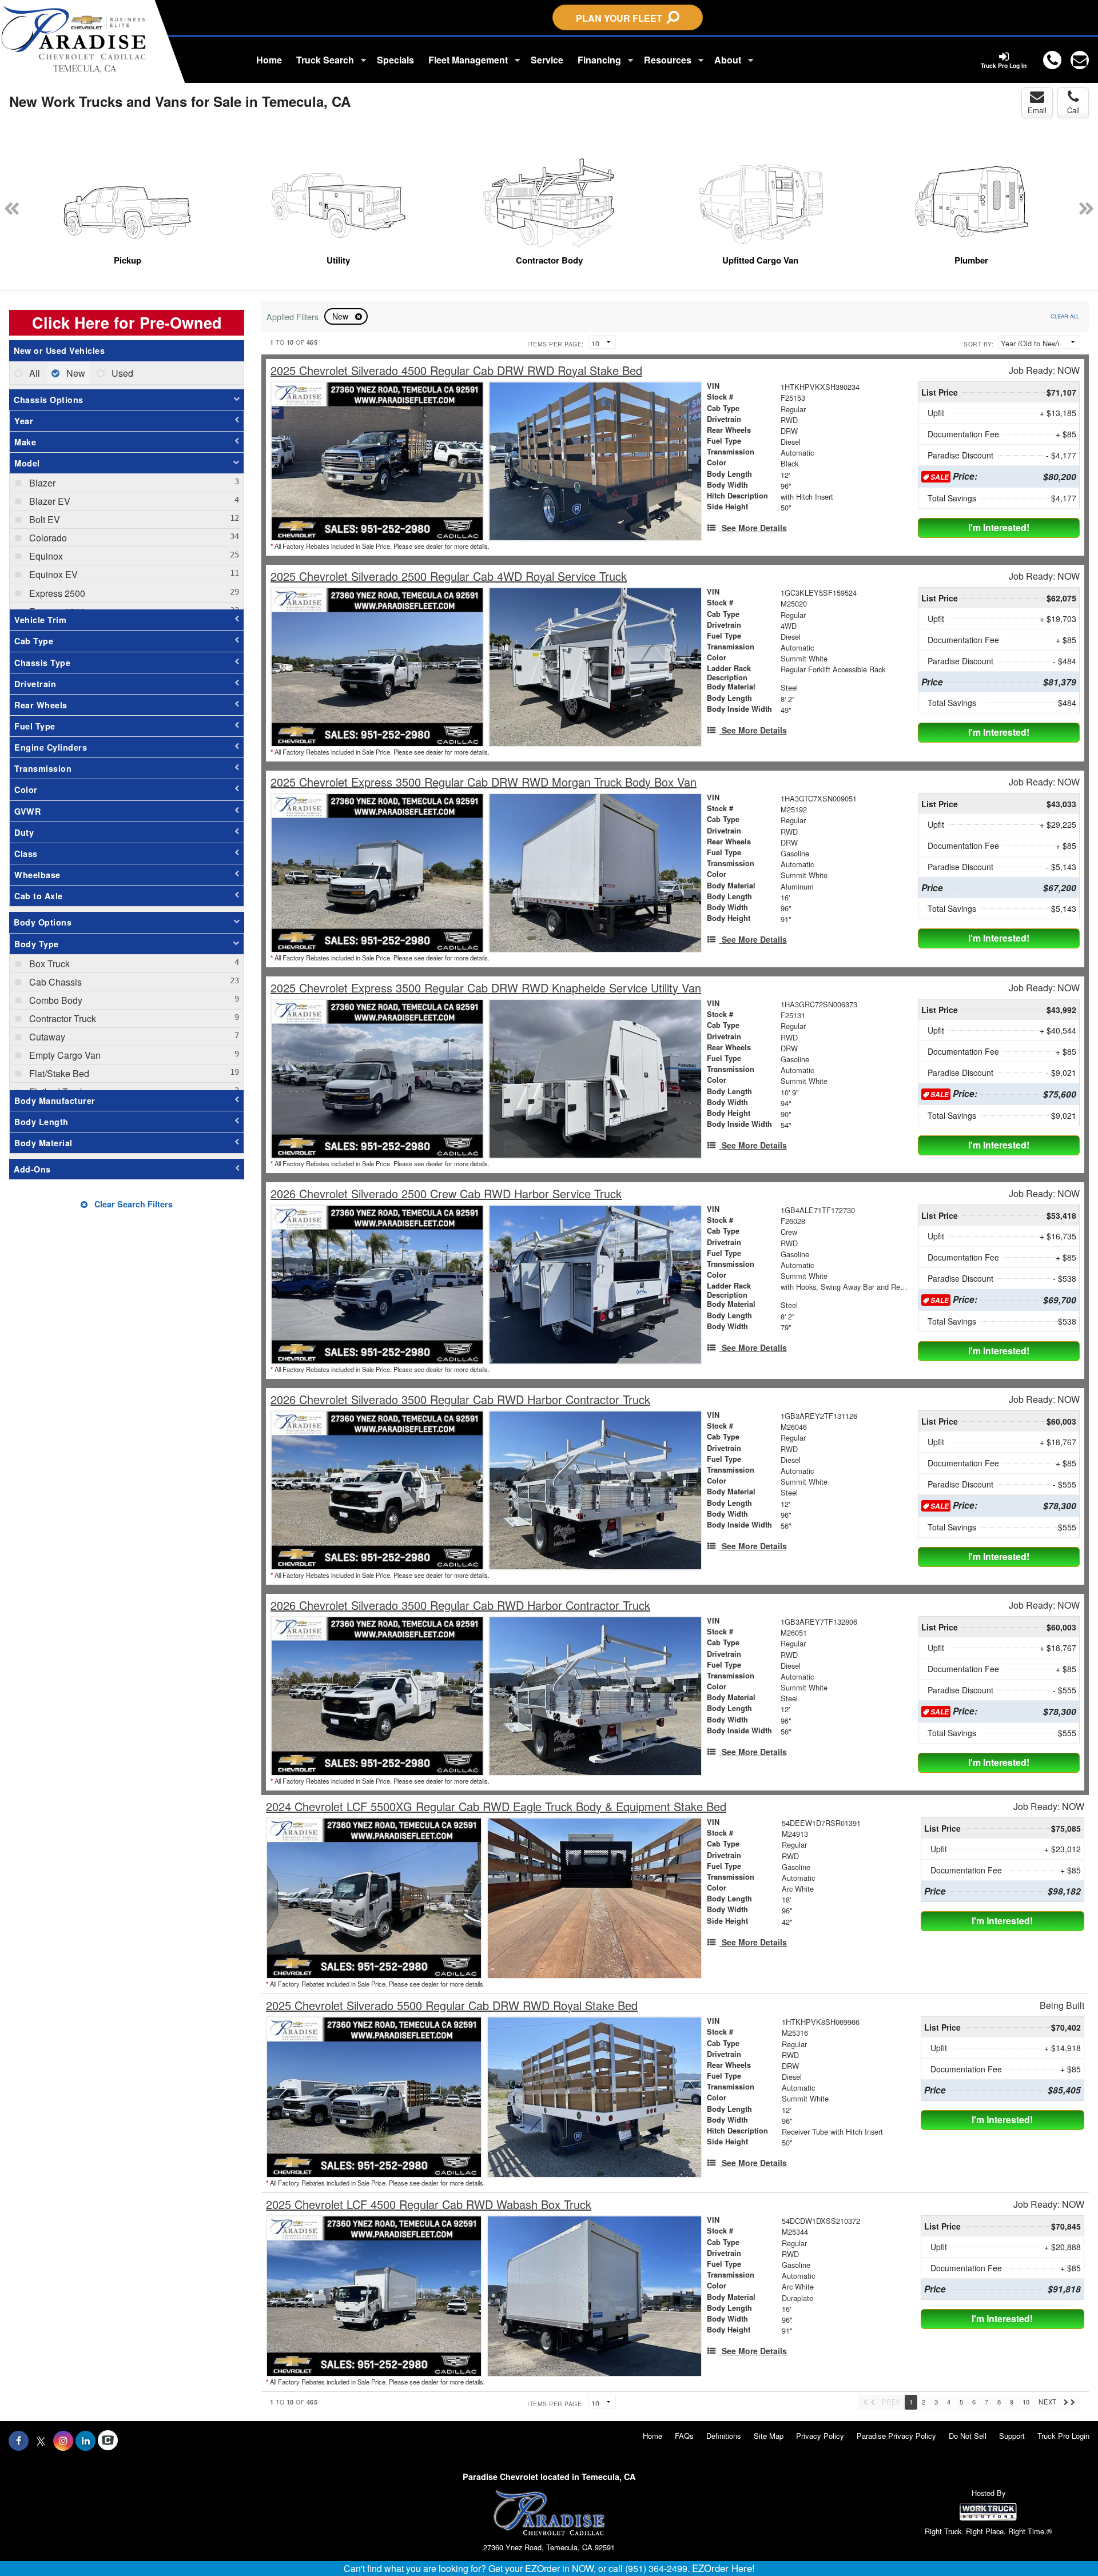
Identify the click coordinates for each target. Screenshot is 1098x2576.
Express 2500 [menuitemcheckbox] (56, 593)
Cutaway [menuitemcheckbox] (46, 1037)
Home (269, 60)
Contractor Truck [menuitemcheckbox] (61, 1018)
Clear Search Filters (132, 1204)
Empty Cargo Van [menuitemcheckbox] (64, 1055)
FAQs (684, 2436)
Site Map (769, 2436)
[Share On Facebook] (19, 2441)
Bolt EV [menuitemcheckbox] (43, 519)
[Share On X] (41, 2441)
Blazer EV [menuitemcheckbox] (49, 501)
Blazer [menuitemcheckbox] (41, 483)
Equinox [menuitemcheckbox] (45, 556)
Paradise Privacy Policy (896, 2436)
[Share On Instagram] (63, 2441)
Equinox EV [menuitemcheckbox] (52, 574)
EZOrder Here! (723, 2568)
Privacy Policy (820, 2436)
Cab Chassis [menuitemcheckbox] (54, 982)
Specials (395, 60)
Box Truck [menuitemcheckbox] (48, 964)
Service (547, 60)
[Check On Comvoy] (108, 2441)
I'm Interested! (999, 527)
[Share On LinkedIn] (85, 2441)
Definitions (724, 2436)
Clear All (1065, 316)
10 (1026, 2402)
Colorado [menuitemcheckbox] (47, 538)
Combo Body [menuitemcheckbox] (55, 1000)
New (341, 316)
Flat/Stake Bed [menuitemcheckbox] (58, 1073)
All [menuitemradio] (33, 373)
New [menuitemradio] (75, 373)
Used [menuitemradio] (121, 373)
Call (1073, 110)
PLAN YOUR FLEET (621, 18)
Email (1037, 110)
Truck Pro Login (1063, 2436)
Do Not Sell (968, 2436)
